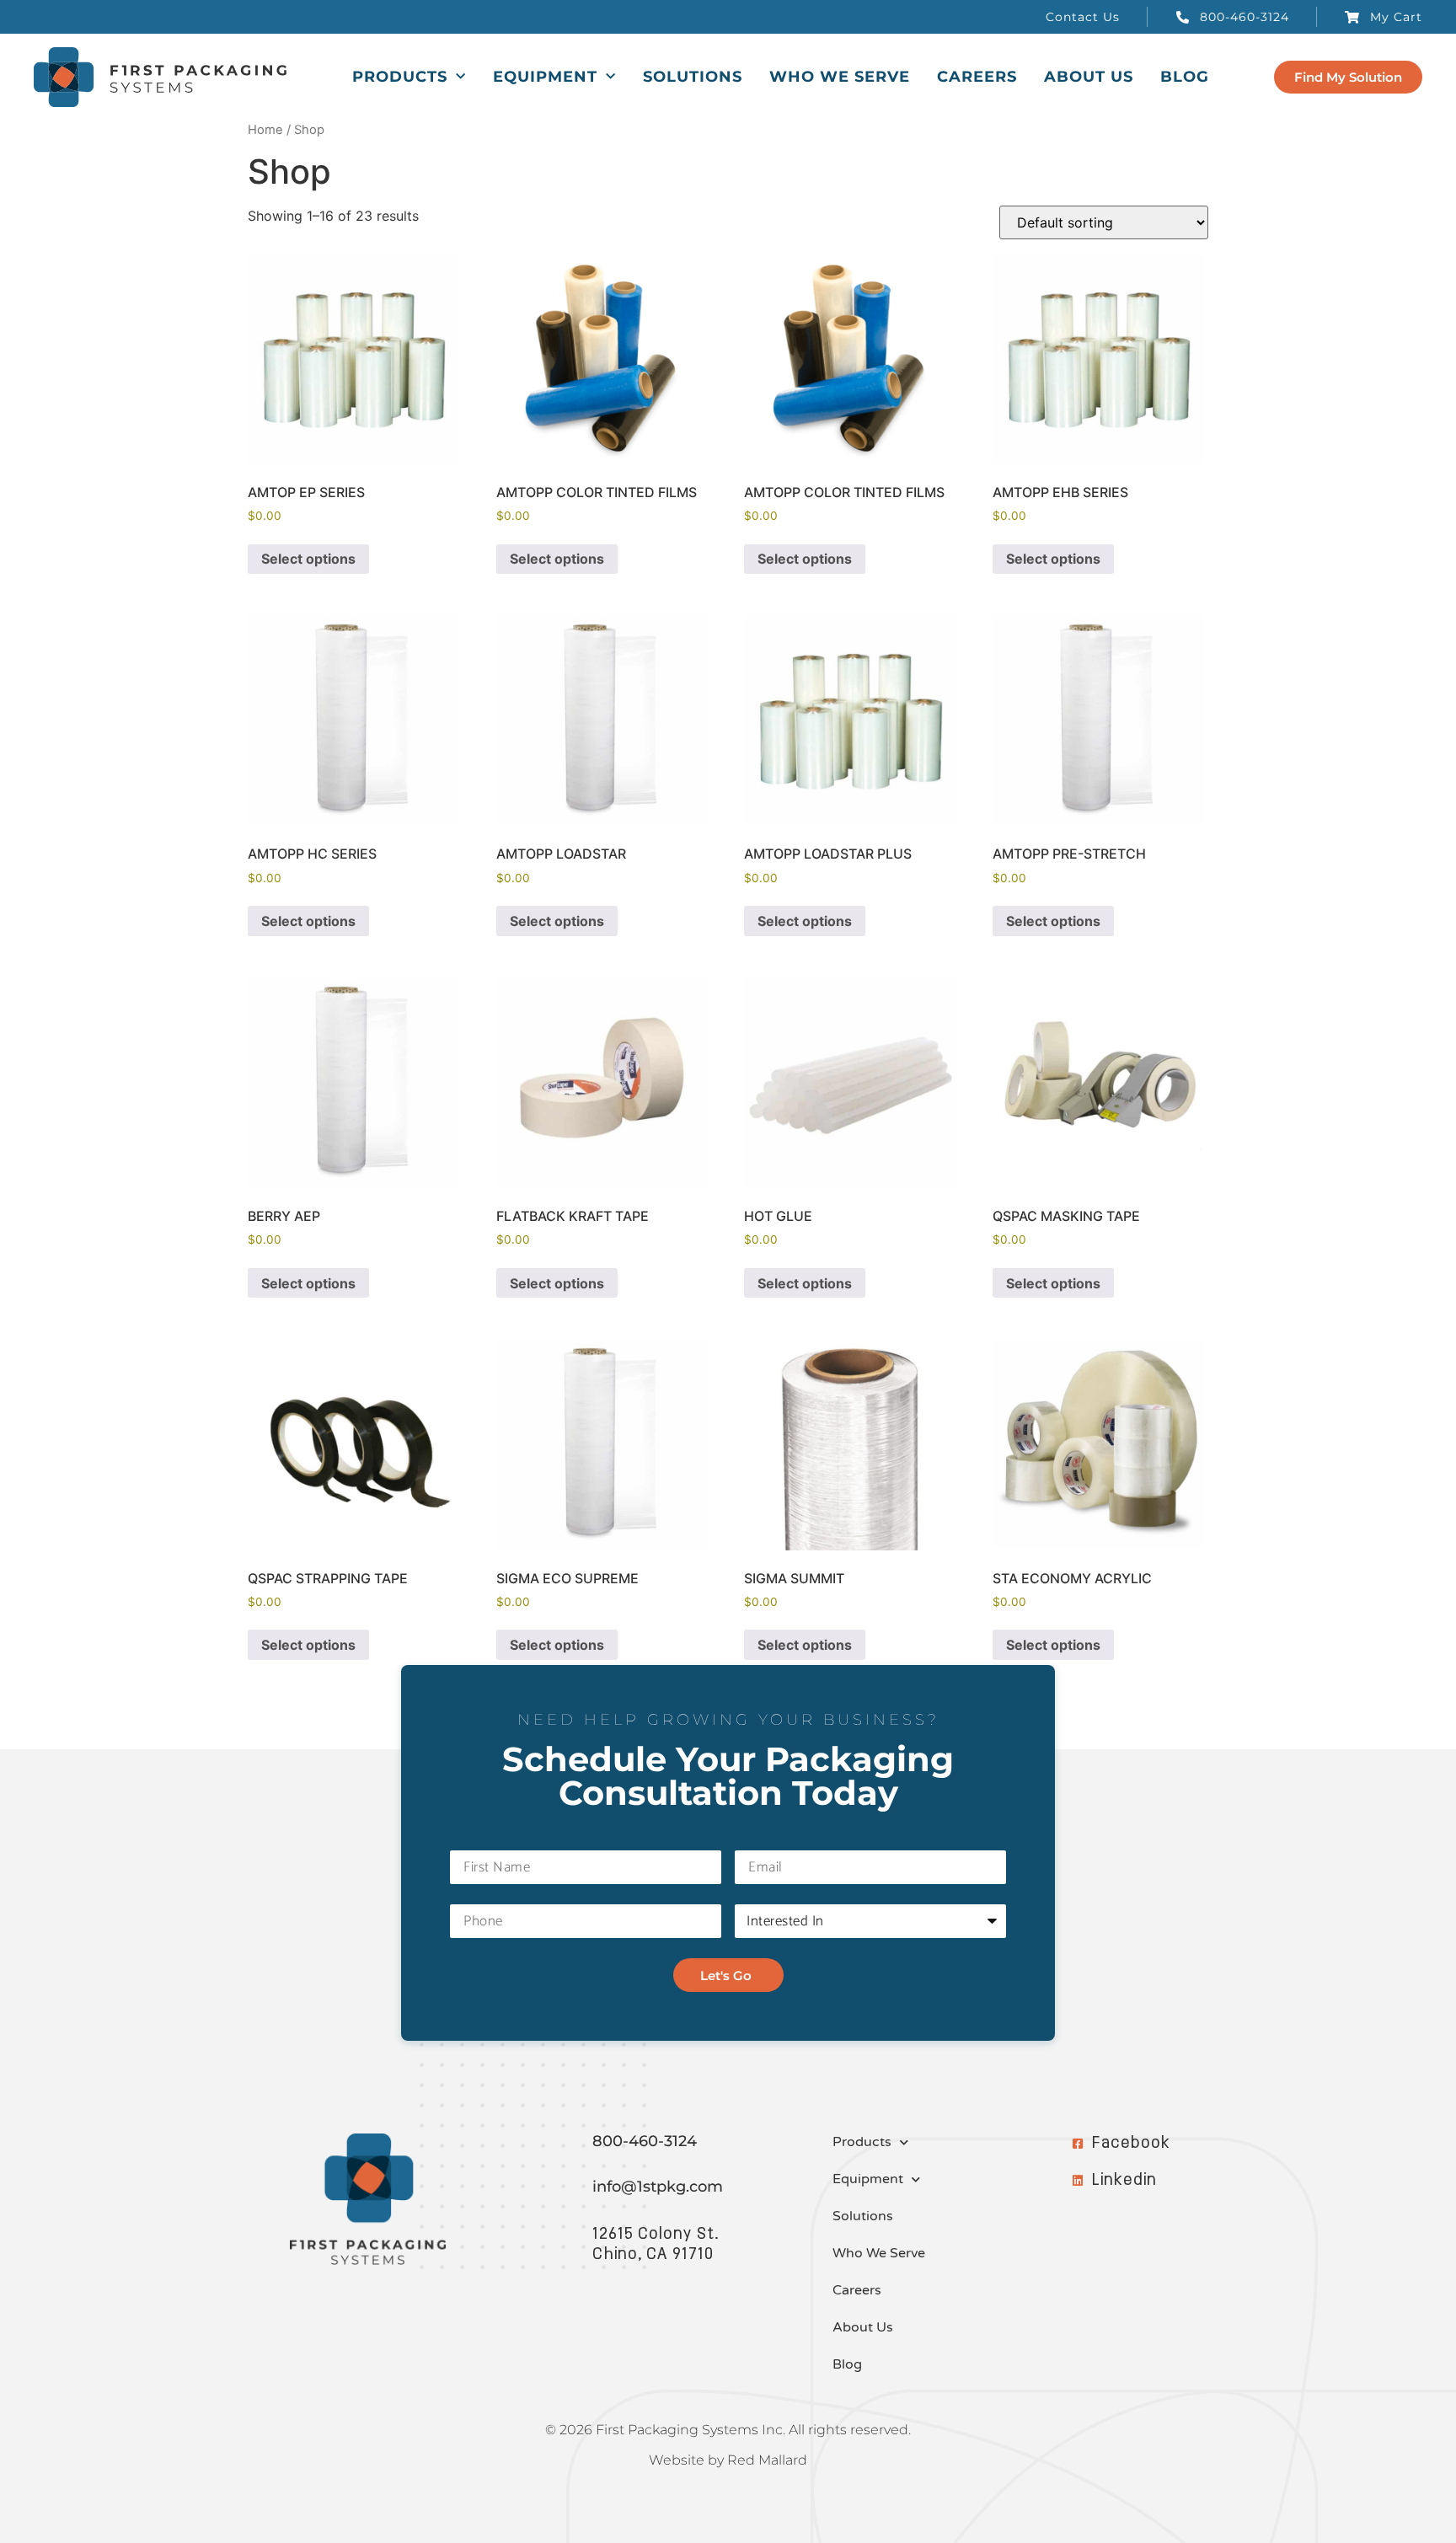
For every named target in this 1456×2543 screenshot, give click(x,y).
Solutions (693, 77)
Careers (977, 77)
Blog (1185, 77)
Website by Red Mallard (728, 2460)
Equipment (545, 77)
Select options (308, 559)
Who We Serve (840, 77)
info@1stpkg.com (658, 2187)
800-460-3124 (645, 2141)
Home (265, 130)
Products (400, 77)
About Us (1089, 77)
